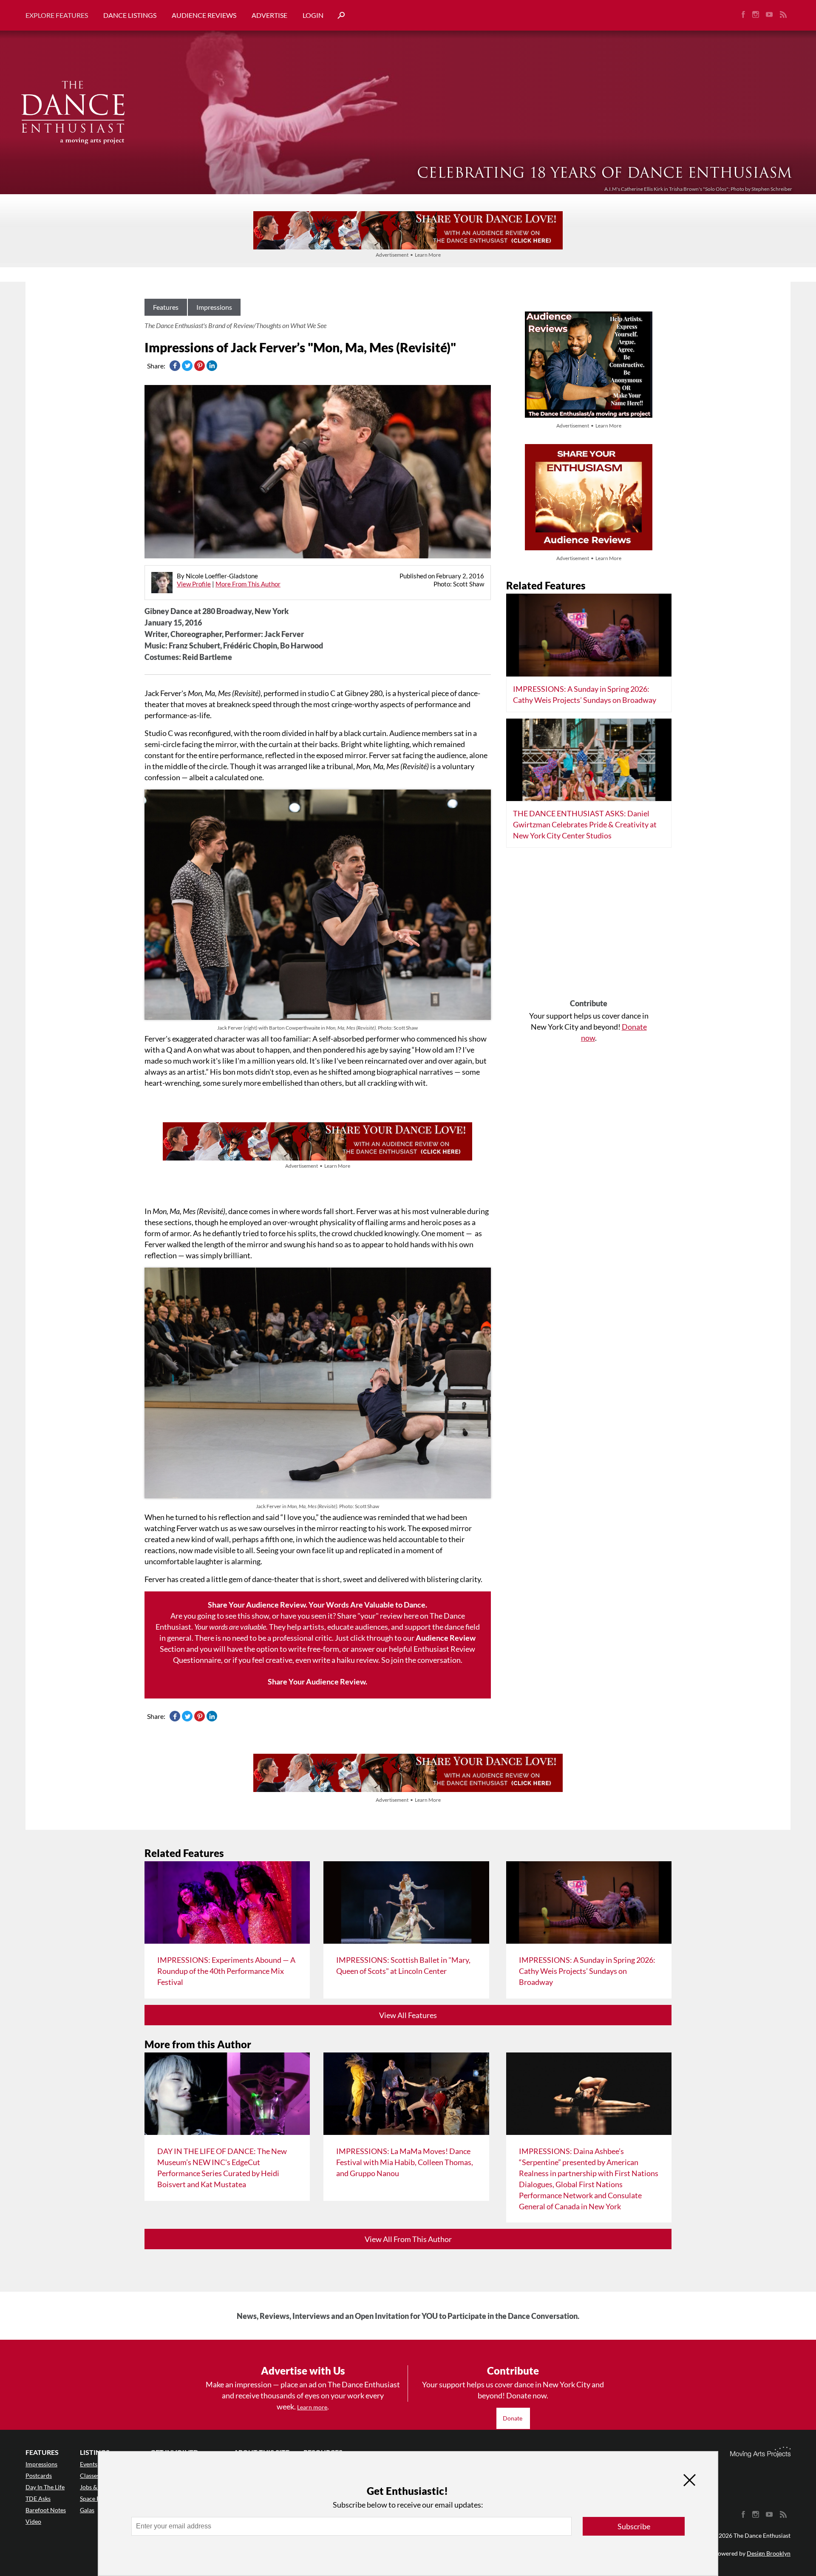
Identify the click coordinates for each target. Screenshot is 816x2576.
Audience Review (446, 1638)
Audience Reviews (204, 15)
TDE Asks (38, 2498)
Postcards (39, 2476)
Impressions (214, 307)
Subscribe (634, 2526)
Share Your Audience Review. (317, 1681)
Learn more (312, 2407)
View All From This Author (408, 2239)
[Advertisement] (589, 926)
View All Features (408, 2015)
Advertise (269, 15)
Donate (513, 2418)
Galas (87, 2510)
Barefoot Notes (46, 2510)
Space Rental (97, 2498)
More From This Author (248, 584)
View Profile (194, 584)
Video (33, 2521)
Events (89, 2464)
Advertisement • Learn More (408, 255)
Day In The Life (45, 2487)
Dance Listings (130, 15)
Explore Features (57, 15)
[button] (338, 16)
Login (313, 15)
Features (166, 307)
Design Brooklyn (769, 2553)
